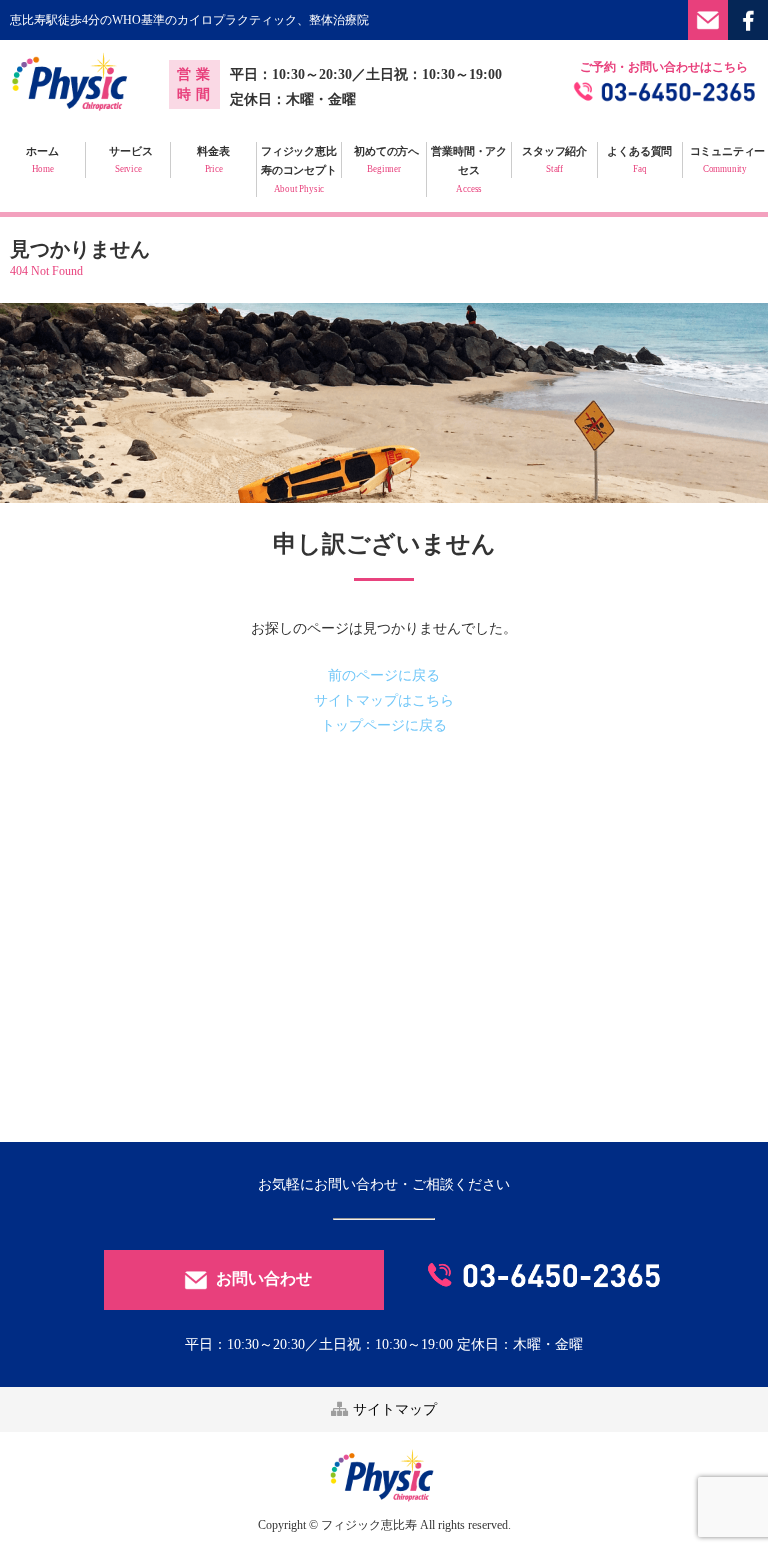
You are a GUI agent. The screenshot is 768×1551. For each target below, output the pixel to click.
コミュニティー (728, 159)
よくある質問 (639, 159)
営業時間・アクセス (469, 169)
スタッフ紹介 (554, 159)
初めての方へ (386, 159)
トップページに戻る (384, 725)
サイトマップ (393, 1409)
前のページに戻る (384, 675)
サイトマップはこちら (384, 700)
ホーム (42, 159)
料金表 (213, 159)
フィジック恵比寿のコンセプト (299, 169)
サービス (130, 159)
